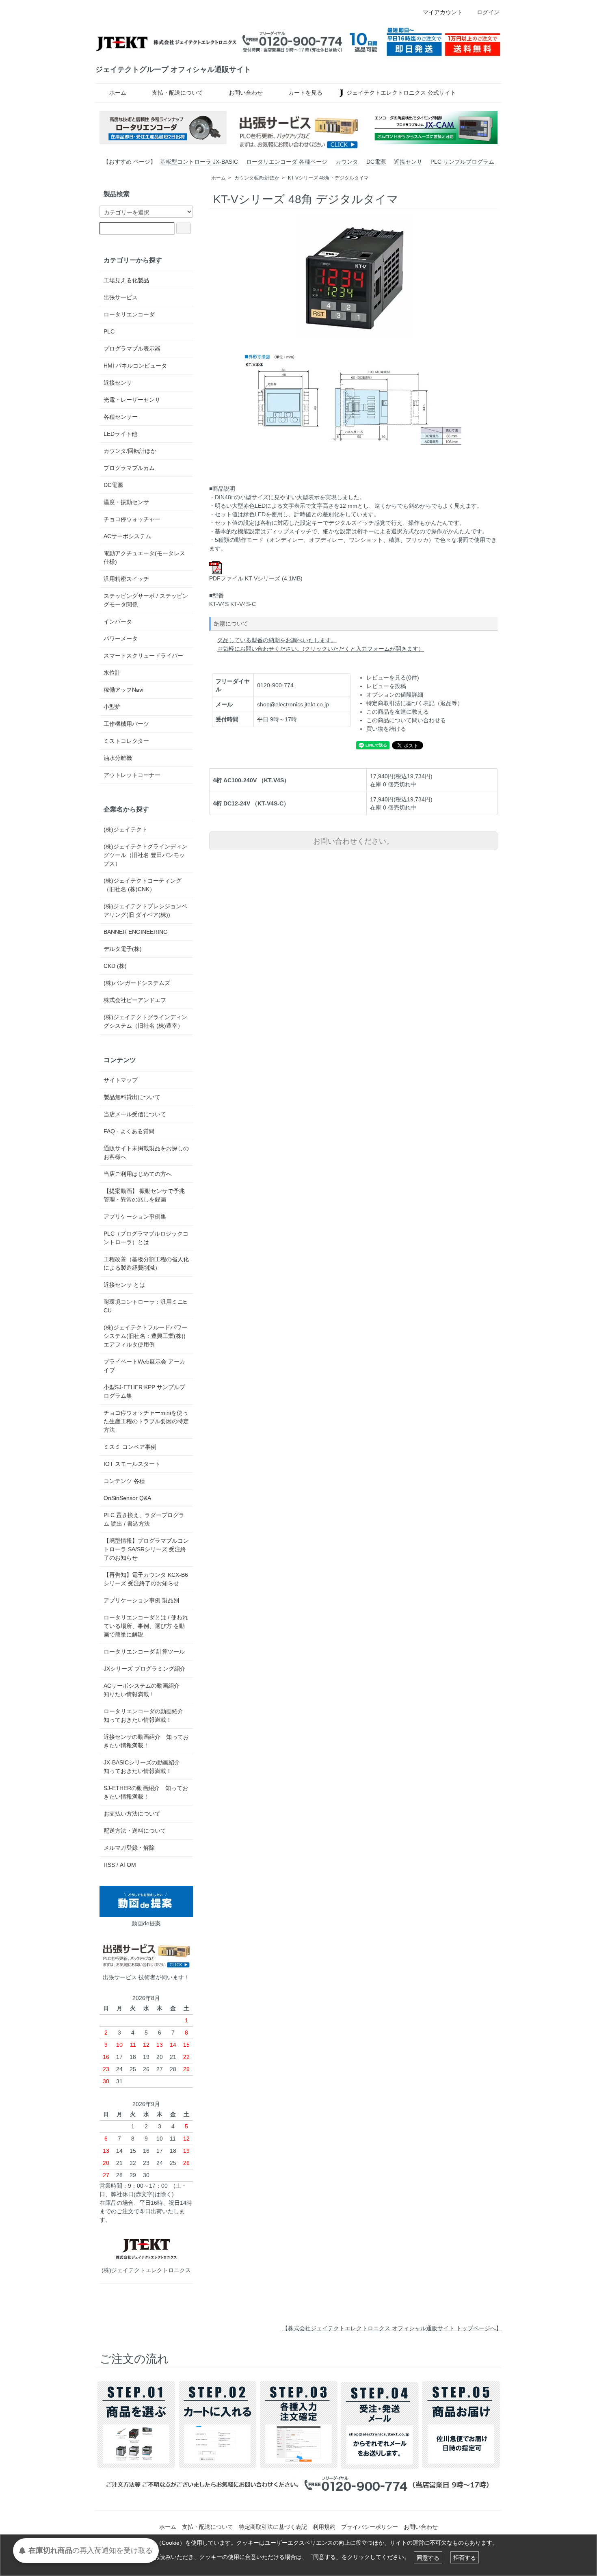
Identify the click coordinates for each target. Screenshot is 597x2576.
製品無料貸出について (132, 1097)
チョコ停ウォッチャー (132, 519)
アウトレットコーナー (132, 775)
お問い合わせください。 (353, 840)
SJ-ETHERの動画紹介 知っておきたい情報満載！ (146, 1792)
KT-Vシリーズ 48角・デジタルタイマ (328, 178)
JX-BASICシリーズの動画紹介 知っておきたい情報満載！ (145, 1767)
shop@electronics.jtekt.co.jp (293, 704)
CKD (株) (115, 966)
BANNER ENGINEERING (136, 932)
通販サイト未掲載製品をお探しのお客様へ (146, 1153)
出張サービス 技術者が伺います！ (146, 1977)
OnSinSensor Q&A (127, 1498)
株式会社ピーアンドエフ (135, 1000)
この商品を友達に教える (398, 712)
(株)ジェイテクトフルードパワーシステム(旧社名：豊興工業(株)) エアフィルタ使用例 (145, 1336)
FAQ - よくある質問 (129, 1131)
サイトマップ (121, 1080)
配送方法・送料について (135, 1831)
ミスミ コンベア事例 (130, 1447)
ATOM (128, 1865)
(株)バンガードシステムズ (137, 983)
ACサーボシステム (127, 536)
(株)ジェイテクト (125, 829)
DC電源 (376, 162)
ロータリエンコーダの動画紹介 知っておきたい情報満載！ (143, 1716)
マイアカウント (443, 12)
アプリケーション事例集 (135, 1217)
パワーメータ (121, 639)
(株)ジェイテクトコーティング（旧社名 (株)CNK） (143, 885)
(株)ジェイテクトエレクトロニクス (146, 2270)
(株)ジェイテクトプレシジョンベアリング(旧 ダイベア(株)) (145, 910)
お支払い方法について (132, 1814)
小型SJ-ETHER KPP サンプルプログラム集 (144, 1391)
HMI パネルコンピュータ (135, 366)
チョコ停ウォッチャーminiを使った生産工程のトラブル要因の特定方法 (146, 1421)
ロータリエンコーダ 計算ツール (144, 1652)
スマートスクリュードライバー (143, 656)
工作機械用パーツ (126, 724)
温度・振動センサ (126, 502)
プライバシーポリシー (370, 2527)
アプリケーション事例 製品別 (141, 1600)
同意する (428, 2557)
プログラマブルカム (129, 468)
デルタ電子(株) (123, 949)
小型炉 (112, 707)
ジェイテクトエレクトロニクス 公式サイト (401, 93)
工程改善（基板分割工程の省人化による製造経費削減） (146, 1263)
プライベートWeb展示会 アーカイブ (144, 1366)
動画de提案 (146, 1923)
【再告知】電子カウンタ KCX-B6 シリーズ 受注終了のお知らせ (146, 1579)
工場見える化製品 (126, 280)
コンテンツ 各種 (124, 1481)
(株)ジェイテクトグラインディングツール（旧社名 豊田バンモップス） (145, 855)
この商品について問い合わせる (406, 720)
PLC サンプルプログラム (462, 162)
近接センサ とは (124, 1285)
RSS (109, 1865)
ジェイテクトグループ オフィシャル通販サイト (173, 69)
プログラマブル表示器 (132, 349)
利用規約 (324, 2527)
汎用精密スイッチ (126, 579)
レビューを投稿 (386, 686)
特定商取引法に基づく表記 (273, 2527)
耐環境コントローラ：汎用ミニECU (145, 1306)
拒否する (465, 2557)
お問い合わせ (246, 93)
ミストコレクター (126, 741)
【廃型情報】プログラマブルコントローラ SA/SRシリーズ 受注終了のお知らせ (146, 1549)
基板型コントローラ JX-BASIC (199, 162)
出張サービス (121, 297)
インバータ (118, 621)
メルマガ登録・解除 (129, 1848)
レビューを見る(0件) (393, 678)
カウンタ (347, 162)
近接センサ (408, 162)
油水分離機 (118, 758)
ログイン (488, 12)
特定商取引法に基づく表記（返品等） (415, 703)
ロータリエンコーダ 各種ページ (287, 162)
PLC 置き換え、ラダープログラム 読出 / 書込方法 (144, 1519)
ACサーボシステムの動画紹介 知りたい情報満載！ (144, 1690)
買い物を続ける (386, 729)
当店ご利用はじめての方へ (138, 1174)
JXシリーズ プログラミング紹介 (145, 1669)
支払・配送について (177, 93)
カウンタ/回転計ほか (257, 178)
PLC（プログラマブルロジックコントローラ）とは (146, 1238)
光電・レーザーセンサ (132, 400)
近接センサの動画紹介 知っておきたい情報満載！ (146, 1741)
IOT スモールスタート (132, 1464)
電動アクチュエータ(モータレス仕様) (144, 557)
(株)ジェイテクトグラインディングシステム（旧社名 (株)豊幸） (145, 1021)
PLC (109, 331)
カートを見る (305, 93)
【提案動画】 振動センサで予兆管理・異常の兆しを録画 (144, 1195)
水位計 (112, 673)
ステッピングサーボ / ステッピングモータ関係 (146, 600)
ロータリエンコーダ (129, 314)
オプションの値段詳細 (395, 695)
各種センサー (121, 417)
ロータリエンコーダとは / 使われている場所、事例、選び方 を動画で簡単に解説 (146, 1626)
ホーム (118, 93)
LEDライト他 (120, 434)
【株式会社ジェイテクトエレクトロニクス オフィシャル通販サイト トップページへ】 (392, 2328)
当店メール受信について (135, 1114)
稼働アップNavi (123, 690)
